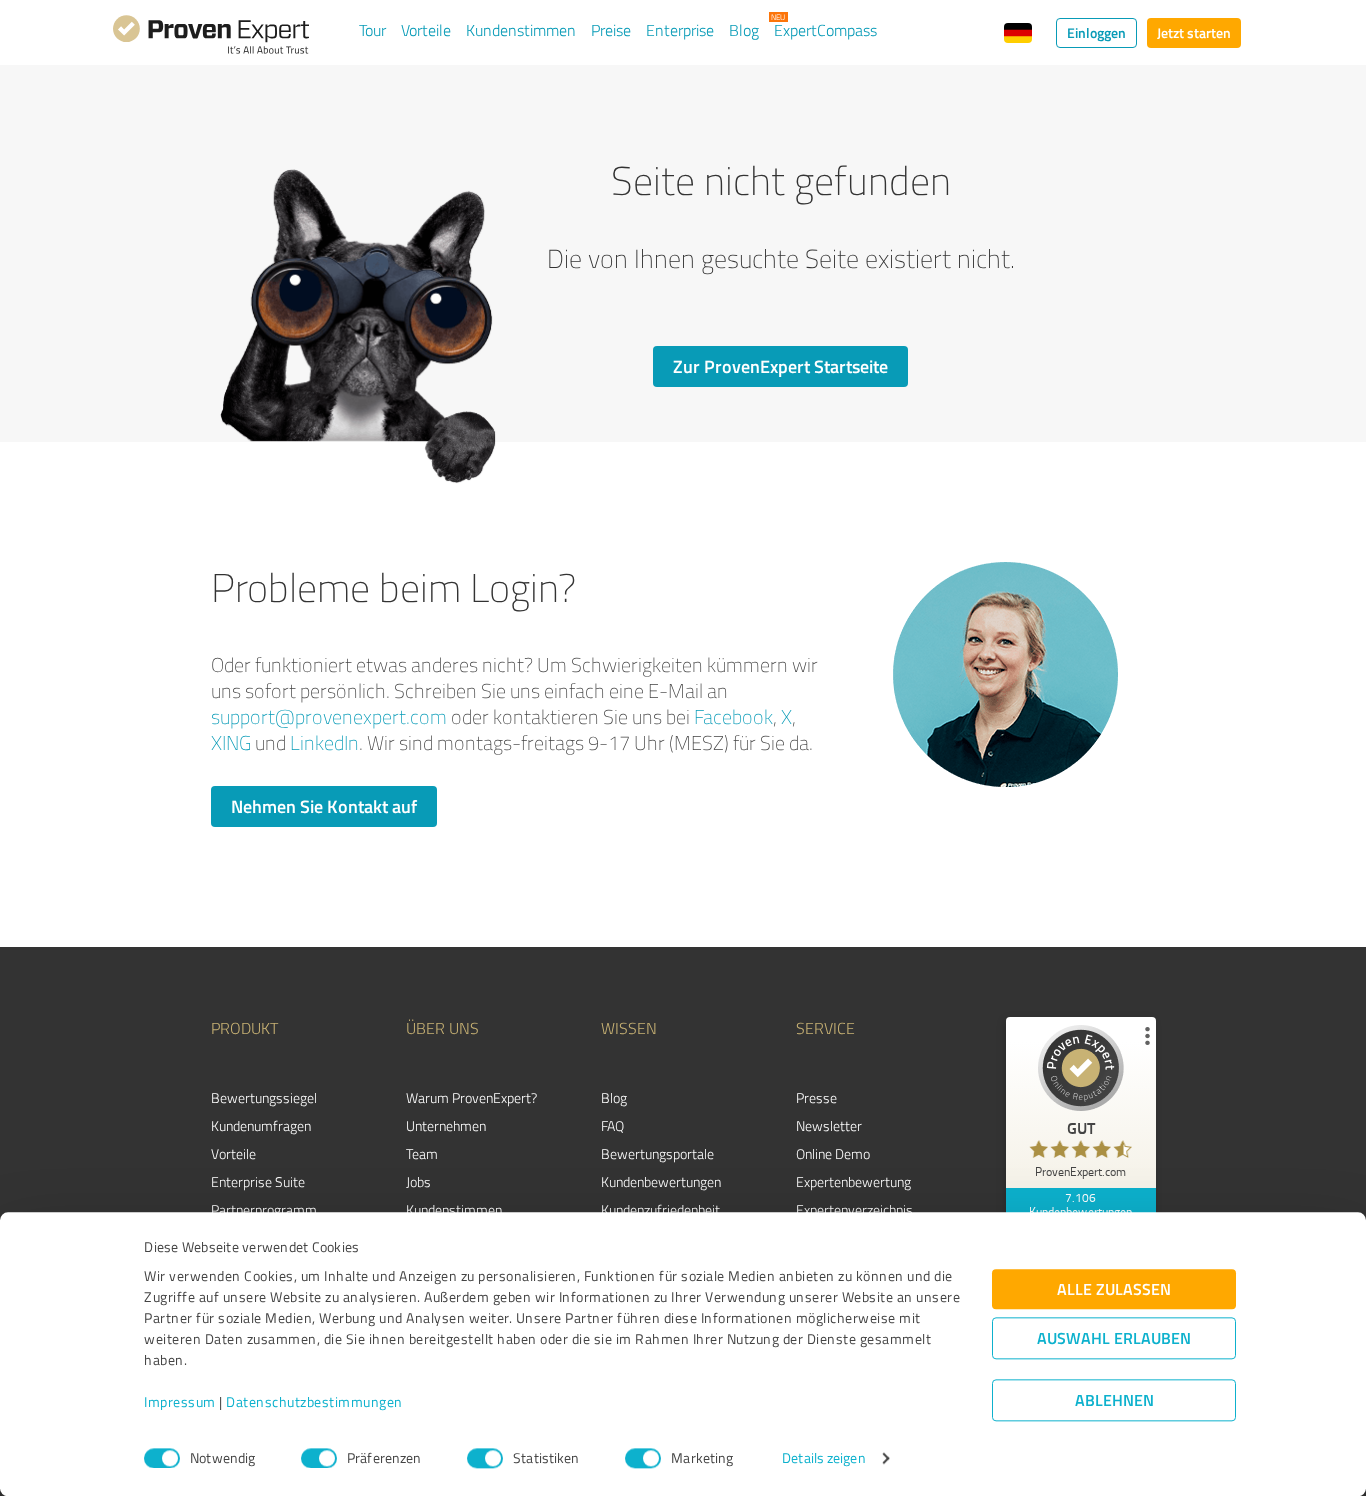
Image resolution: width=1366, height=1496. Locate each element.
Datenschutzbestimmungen (314, 1402)
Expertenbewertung (853, 1181)
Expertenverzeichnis (854, 1209)
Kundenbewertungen (661, 1181)
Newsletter (829, 1125)
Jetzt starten (1194, 32)
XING (231, 742)
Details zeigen (823, 1458)
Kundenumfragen (261, 1125)
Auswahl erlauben (1114, 1338)
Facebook (733, 716)
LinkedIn (324, 742)
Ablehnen (1114, 1400)
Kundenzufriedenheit (660, 1209)
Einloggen (1096, 32)
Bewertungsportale (657, 1153)
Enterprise (680, 30)
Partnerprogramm (264, 1209)
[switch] (319, 1458)
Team (422, 1153)
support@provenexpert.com (329, 716)
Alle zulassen (1114, 1289)
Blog (744, 30)
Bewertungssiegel (264, 1097)
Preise (611, 30)
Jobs (418, 1181)
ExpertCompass (825, 30)
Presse (816, 1097)
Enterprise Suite (258, 1181)
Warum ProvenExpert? (471, 1097)
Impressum (180, 1402)
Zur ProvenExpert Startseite (780, 366)
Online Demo (833, 1153)
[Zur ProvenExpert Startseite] (211, 38)
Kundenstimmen (521, 30)
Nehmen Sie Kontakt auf (324, 806)
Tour (372, 30)
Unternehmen (446, 1125)
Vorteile (426, 30)
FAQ (612, 1125)
